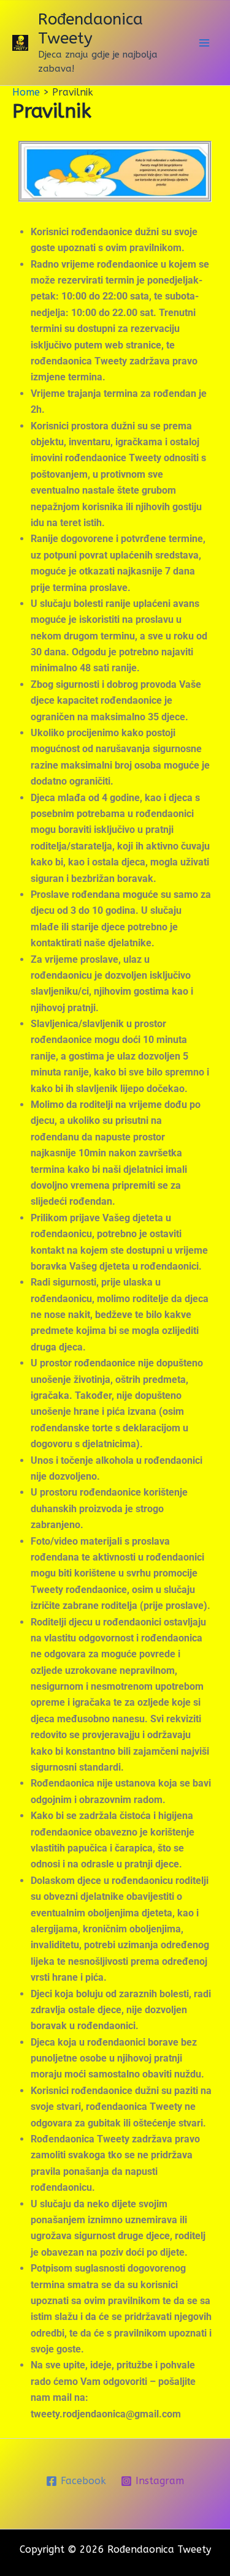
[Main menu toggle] (204, 43)
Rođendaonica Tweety (90, 29)
